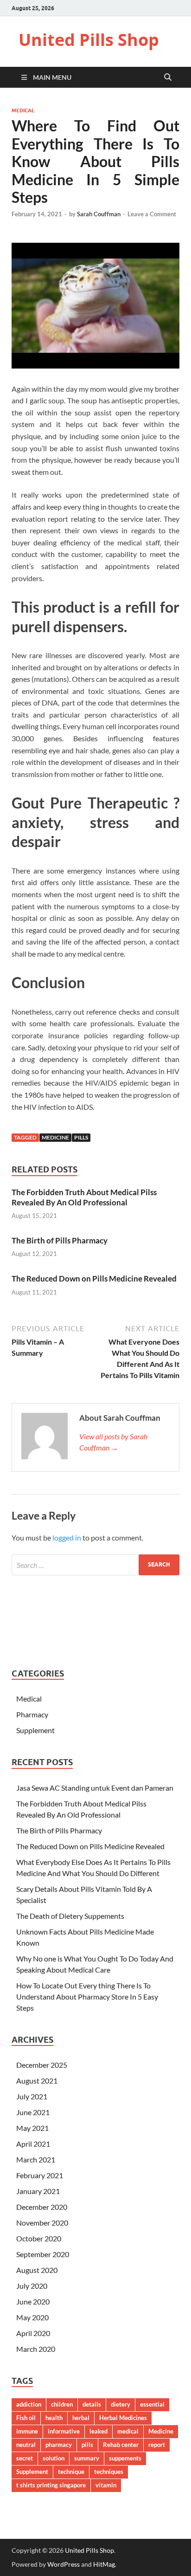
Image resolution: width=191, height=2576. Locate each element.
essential (152, 2404)
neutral (26, 2445)
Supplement (35, 1730)
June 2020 (33, 2301)
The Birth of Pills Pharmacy (60, 1240)
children (62, 2404)
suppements (125, 2458)
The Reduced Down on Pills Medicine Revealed (94, 1278)
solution (54, 2458)
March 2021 (36, 2159)
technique (71, 2472)
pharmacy (59, 2445)
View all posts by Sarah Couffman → (113, 1442)
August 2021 (37, 2081)
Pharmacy (32, 1714)
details (92, 2404)
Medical (23, 110)
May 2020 (32, 2317)
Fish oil (26, 2418)
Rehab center (121, 2445)
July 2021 (32, 2096)
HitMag (104, 2564)
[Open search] (168, 78)
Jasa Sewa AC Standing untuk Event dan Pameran (95, 1788)
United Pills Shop (89, 40)
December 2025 (42, 2065)
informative (64, 2431)
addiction (29, 2404)
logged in (67, 1537)
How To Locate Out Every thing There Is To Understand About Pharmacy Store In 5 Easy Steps (87, 1997)
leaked (99, 2431)
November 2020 (42, 2223)
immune (27, 2431)
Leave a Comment (152, 214)
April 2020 (33, 2333)
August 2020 (37, 2270)
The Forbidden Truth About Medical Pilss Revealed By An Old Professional (84, 1197)
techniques (109, 2472)
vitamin (106, 2485)
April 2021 (33, 2144)
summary (87, 2458)
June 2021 (33, 2112)
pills (81, 1137)
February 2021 (40, 2175)
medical (128, 2431)
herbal (81, 2418)
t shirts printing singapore (51, 2485)
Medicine (55, 1137)
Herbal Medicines (123, 2418)
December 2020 (42, 2207)
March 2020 (36, 2349)
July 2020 (32, 2286)
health (54, 2418)
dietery (121, 2404)
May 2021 (32, 2128)
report (157, 2445)
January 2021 (38, 2191)
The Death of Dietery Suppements (70, 1916)
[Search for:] (95, 1565)
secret (25, 2458)
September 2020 (43, 2254)
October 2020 (39, 2238)
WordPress (64, 2564)
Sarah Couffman (99, 214)
